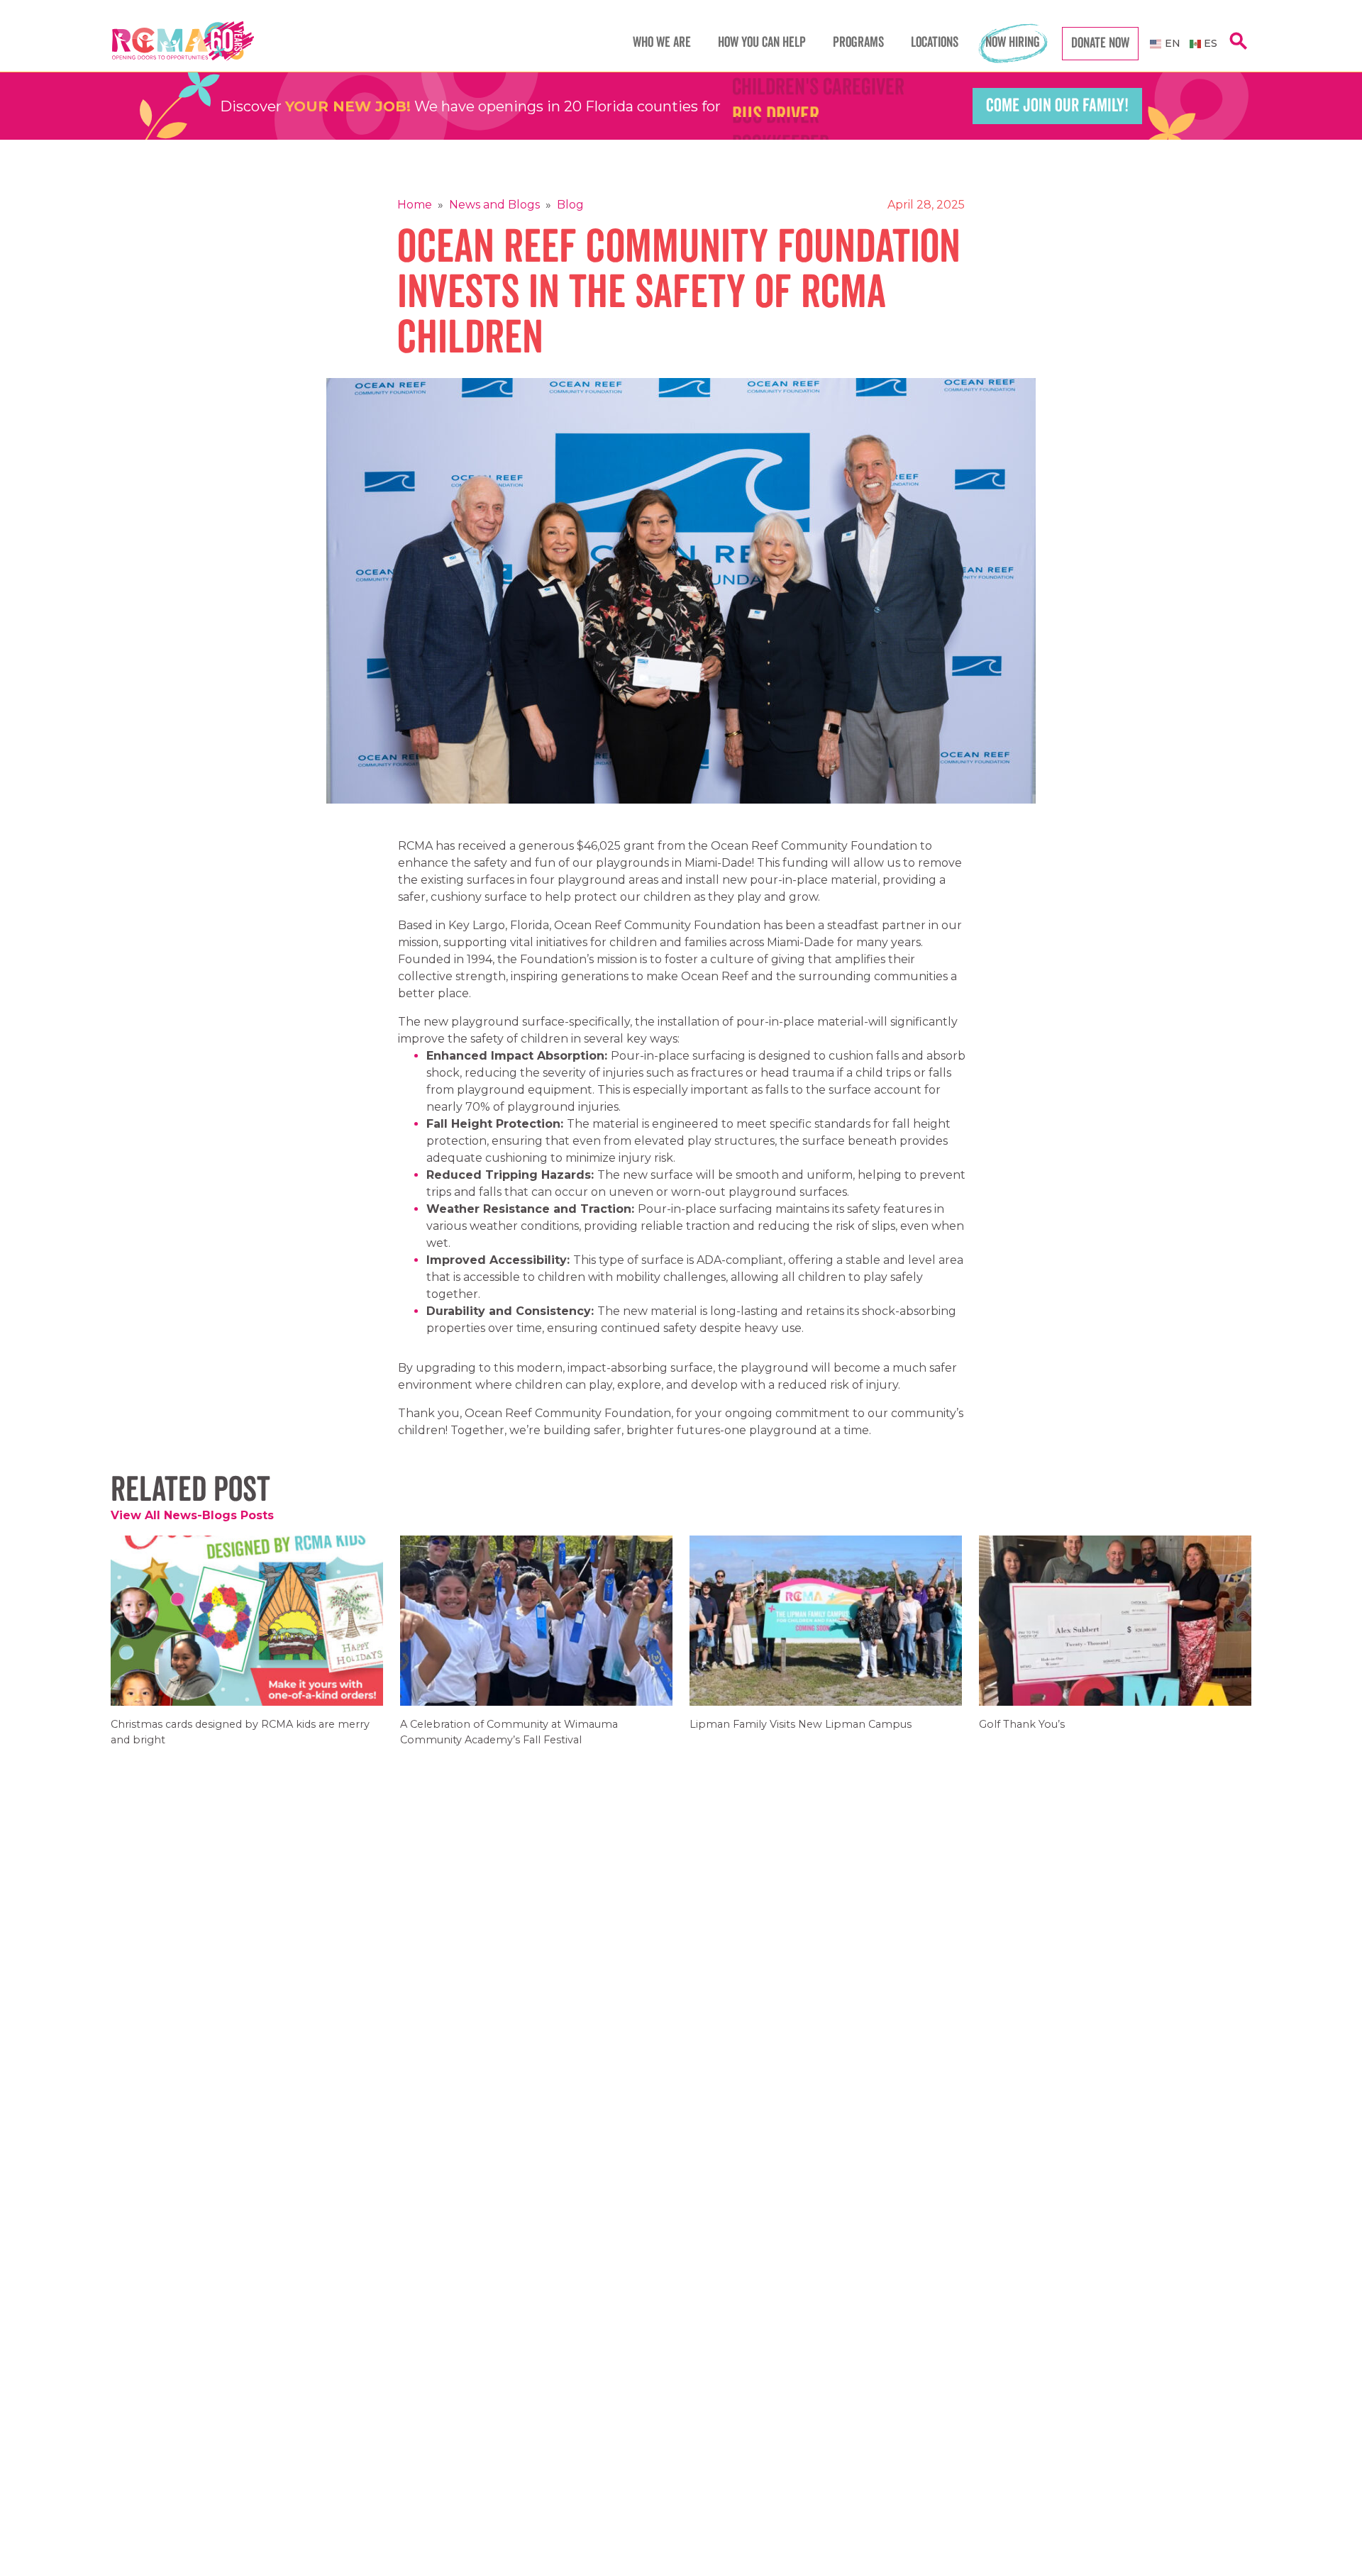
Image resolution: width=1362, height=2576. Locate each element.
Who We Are (662, 43)
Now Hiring (1013, 43)
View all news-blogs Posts (192, 1515)
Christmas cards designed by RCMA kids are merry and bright (240, 1741)
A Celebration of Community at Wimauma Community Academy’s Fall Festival (509, 1741)
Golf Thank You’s (1022, 1734)
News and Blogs (494, 205)
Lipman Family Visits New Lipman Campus (801, 1734)
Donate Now (1100, 43)
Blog (570, 205)
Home (415, 205)
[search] (1239, 49)
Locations (935, 43)
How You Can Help (762, 43)
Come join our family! (1057, 106)
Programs (858, 43)
